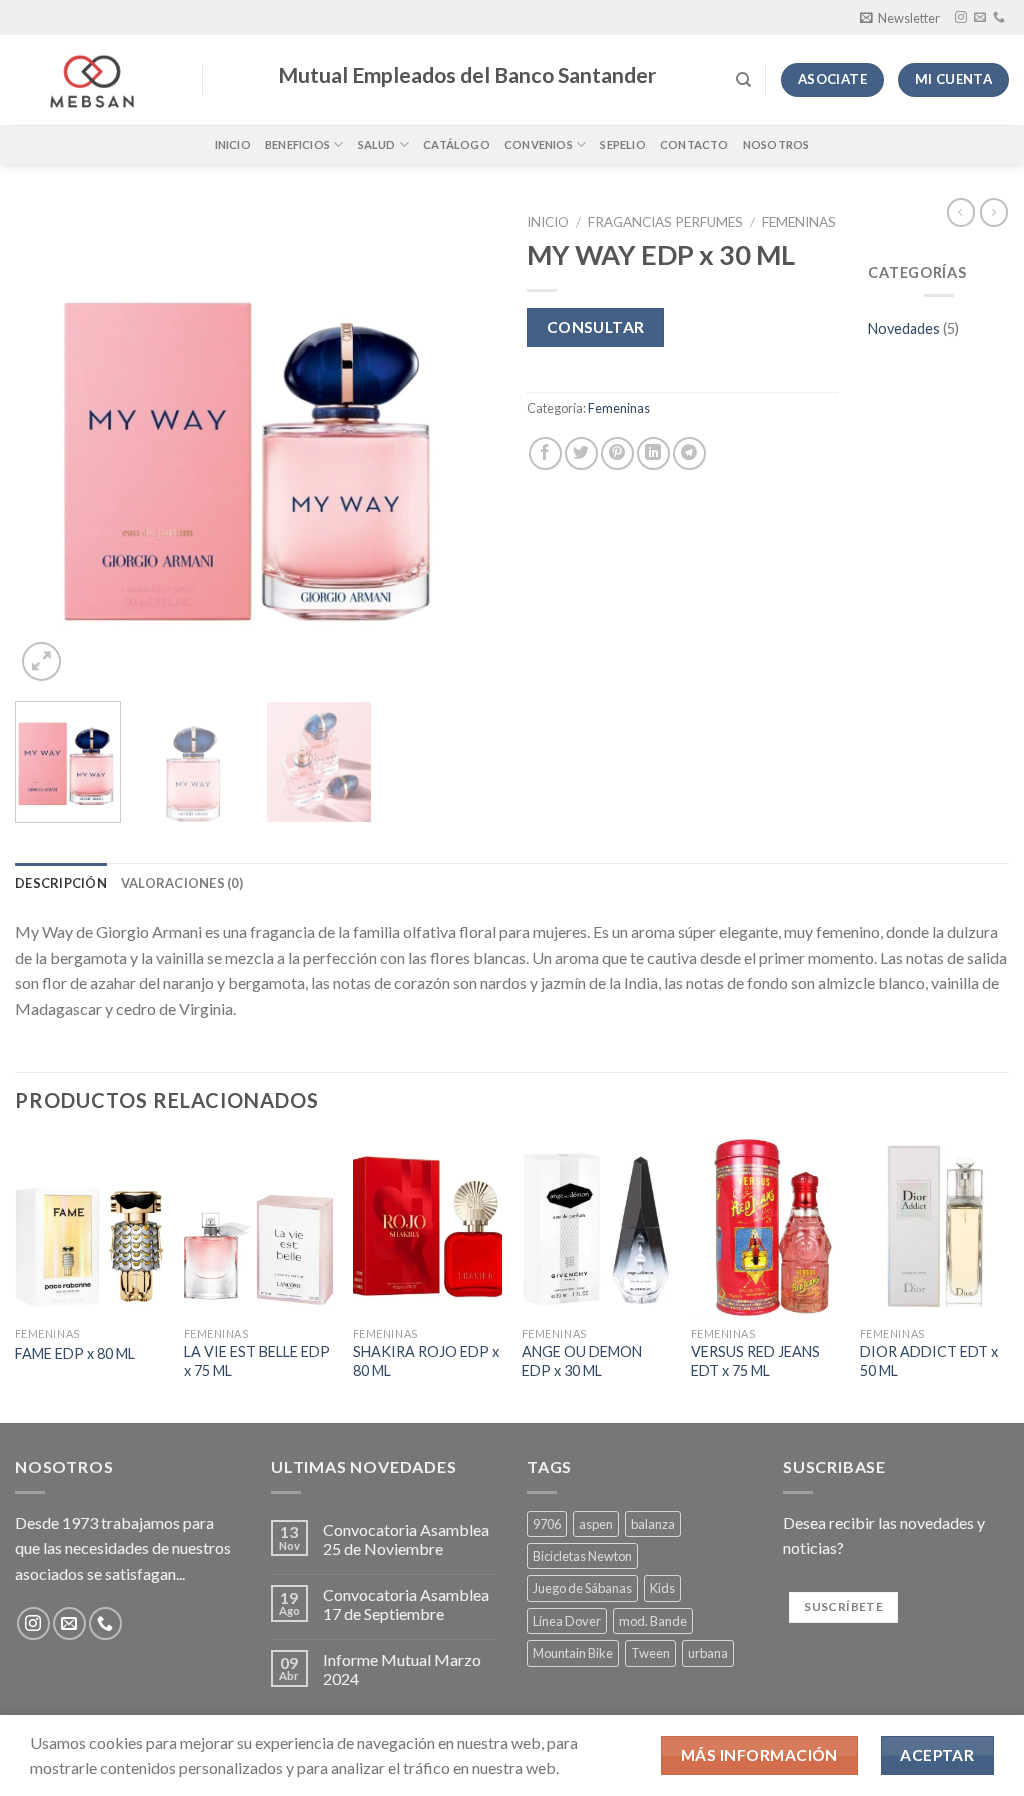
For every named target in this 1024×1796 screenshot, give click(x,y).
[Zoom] (41, 661)
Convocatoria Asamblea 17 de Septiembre (406, 1604)
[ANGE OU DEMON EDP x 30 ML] (596, 1226)
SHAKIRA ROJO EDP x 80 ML (426, 1361)
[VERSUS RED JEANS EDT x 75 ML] (765, 1226)
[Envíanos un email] (980, 18)
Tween (650, 1653)
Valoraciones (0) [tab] (182, 883)
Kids (662, 1588)
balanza (653, 1524)
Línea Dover (567, 1621)
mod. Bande (653, 1621)
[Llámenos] (999, 18)
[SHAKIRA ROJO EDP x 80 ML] (427, 1226)
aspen (596, 1524)
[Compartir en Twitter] (581, 453)
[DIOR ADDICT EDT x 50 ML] (934, 1226)
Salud (377, 144)
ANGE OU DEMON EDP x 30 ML (582, 1361)
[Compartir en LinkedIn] (653, 453)
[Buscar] (743, 80)
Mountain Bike (573, 1653)
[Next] (462, 445)
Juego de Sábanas (582, 1588)
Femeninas (799, 222)
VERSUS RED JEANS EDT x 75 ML (755, 1361)
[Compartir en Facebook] (545, 453)
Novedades (904, 328)
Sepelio (623, 144)
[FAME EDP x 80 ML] (89, 1226)
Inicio (233, 144)
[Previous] (50, 445)
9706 (547, 1524)
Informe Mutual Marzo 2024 (402, 1669)
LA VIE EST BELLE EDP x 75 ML (257, 1361)
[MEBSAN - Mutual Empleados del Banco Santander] (93, 80)
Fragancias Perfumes (665, 222)
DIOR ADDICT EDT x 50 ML (929, 1361)
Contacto (694, 144)
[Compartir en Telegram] (689, 453)
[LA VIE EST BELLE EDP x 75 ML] (258, 1226)
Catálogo (456, 144)
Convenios (538, 144)
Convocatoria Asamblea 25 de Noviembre (406, 1539)
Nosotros (776, 144)
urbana (708, 1653)
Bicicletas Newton (582, 1556)
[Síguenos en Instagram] (961, 18)
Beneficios (297, 144)
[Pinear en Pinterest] (617, 453)
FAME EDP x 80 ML (75, 1353)
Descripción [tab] (61, 883)
